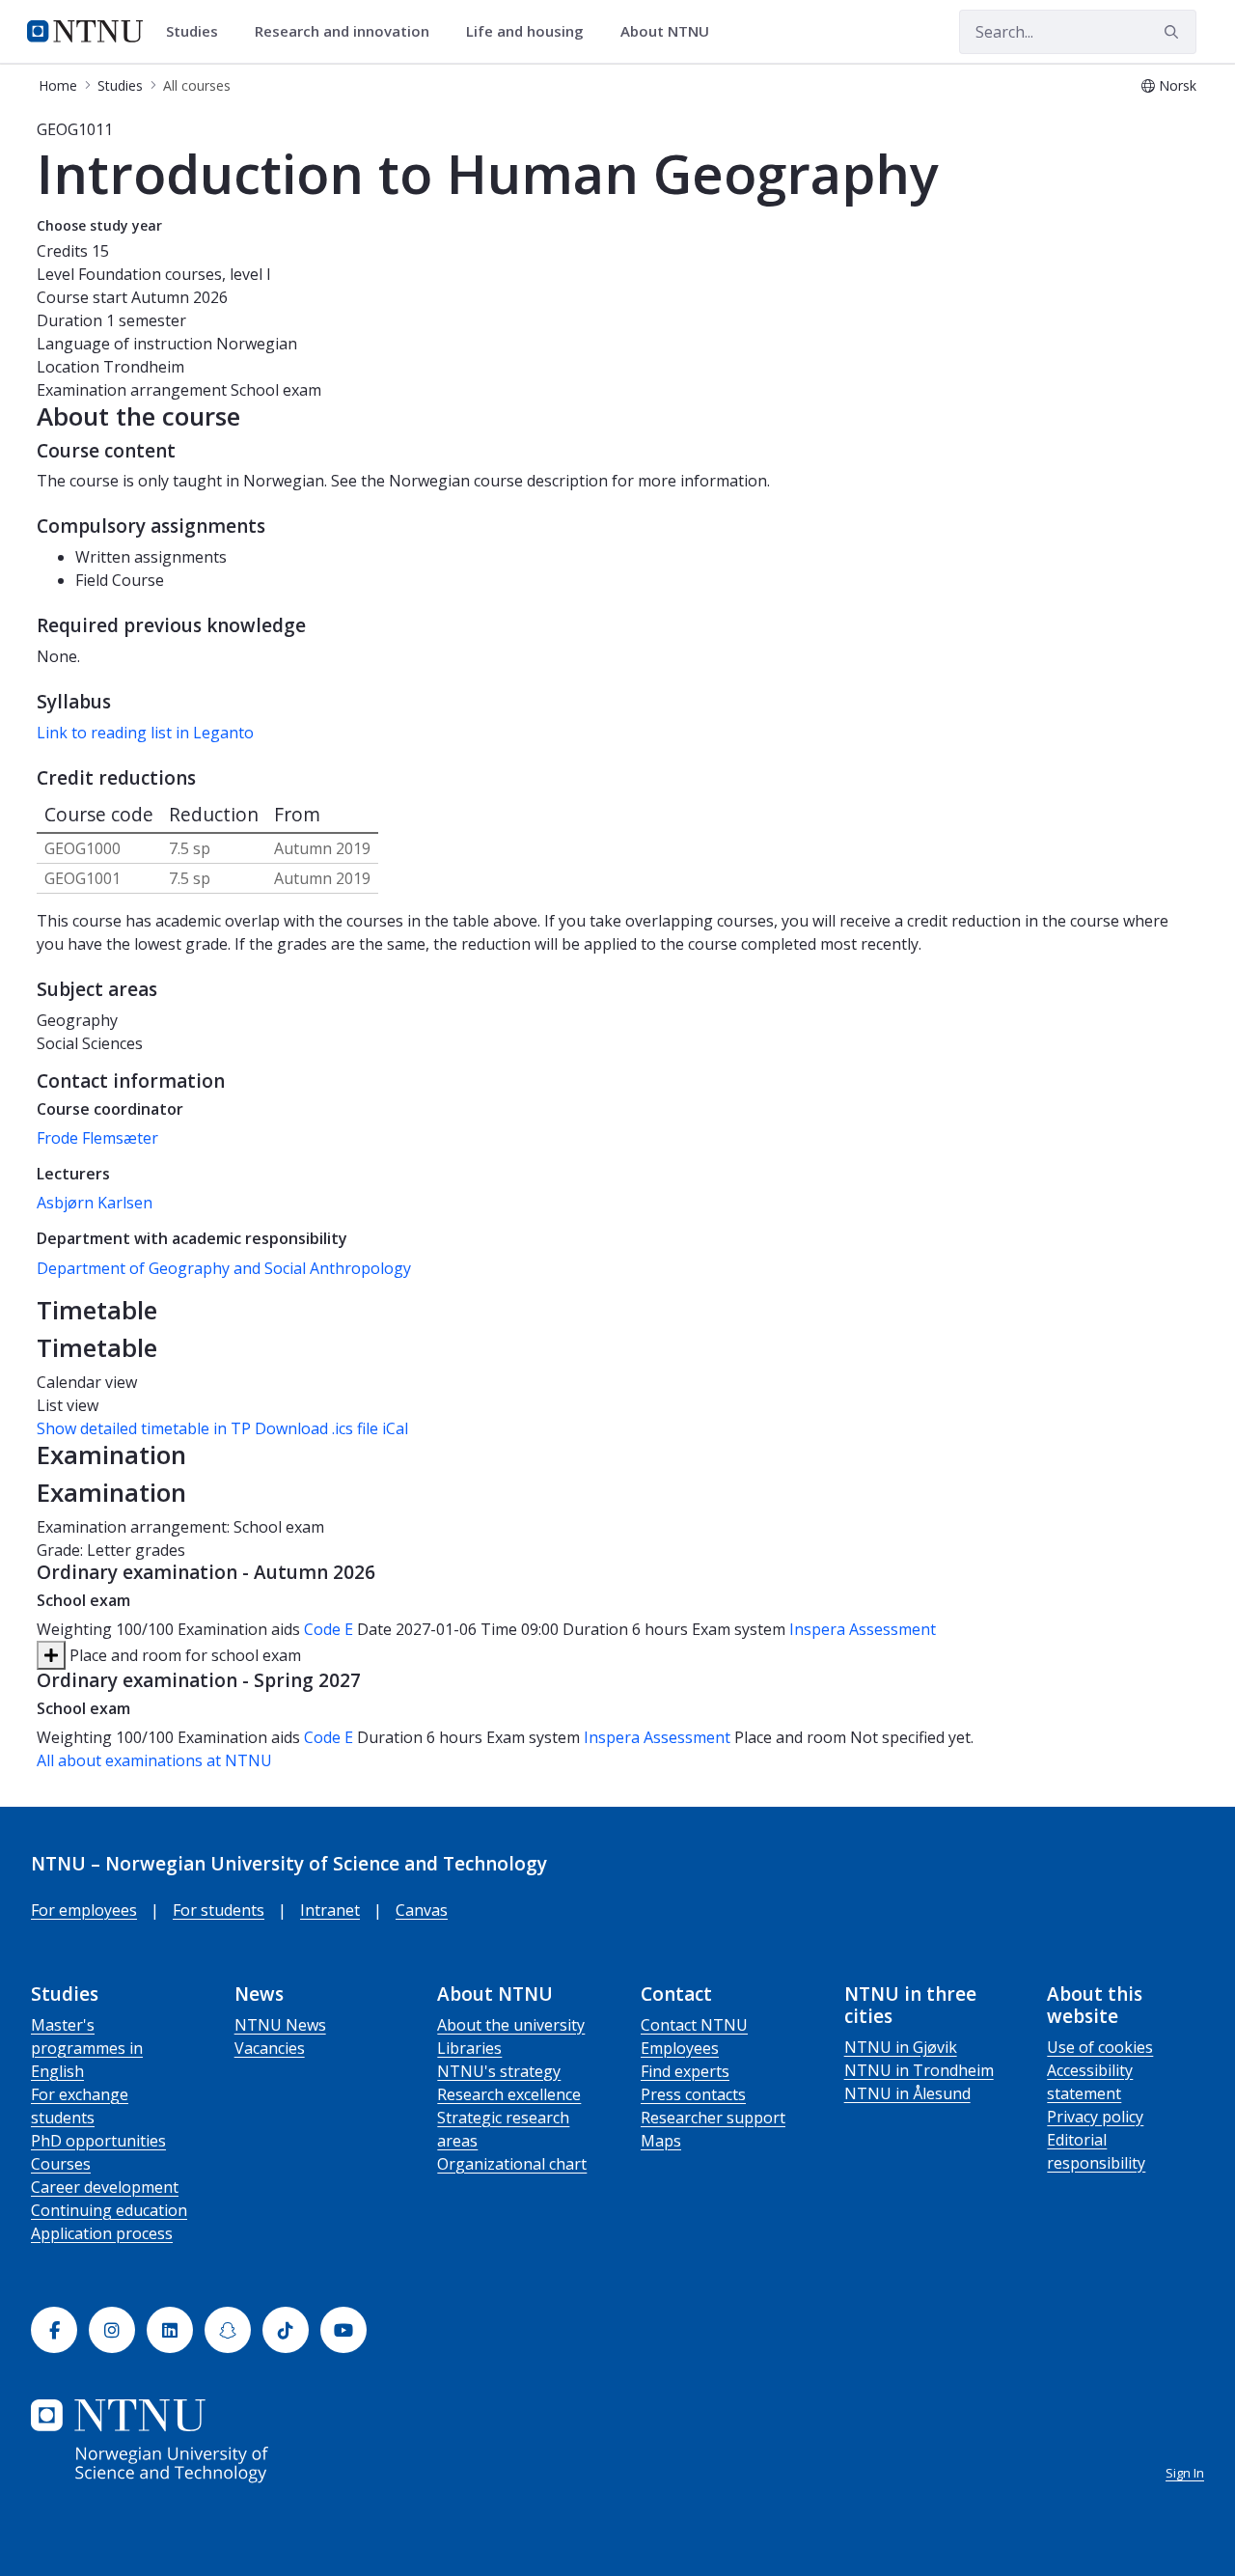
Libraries (469, 2048)
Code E (329, 1629)
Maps (661, 2141)
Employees (680, 2048)
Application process (102, 2233)
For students (219, 1910)
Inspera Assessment (863, 1629)
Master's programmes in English (87, 2048)
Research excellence (509, 2094)
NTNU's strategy (499, 2071)
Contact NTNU (694, 2025)
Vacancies (270, 2048)
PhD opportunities (98, 2141)
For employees (84, 1910)
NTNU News (280, 2025)
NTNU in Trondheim (919, 2070)
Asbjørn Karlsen (95, 1203)
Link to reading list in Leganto (145, 733)
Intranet (330, 1910)
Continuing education (109, 2210)
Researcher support (713, 2118)
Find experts (685, 2071)
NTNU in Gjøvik (901, 2047)
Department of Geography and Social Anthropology (224, 1268)
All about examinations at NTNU (154, 1760)
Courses (61, 2164)
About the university (511, 2025)
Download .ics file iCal (331, 1428)
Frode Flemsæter (97, 1138)
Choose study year (99, 225)
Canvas (422, 1910)
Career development (105, 2187)
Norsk (1178, 85)
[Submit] (1174, 32)
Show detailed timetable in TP (144, 1428)
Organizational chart (512, 2164)
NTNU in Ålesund (907, 2093)
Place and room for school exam (183, 1655)
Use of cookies (1100, 2047)
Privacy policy (1095, 2117)
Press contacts (693, 2094)
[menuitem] (199, 32)
